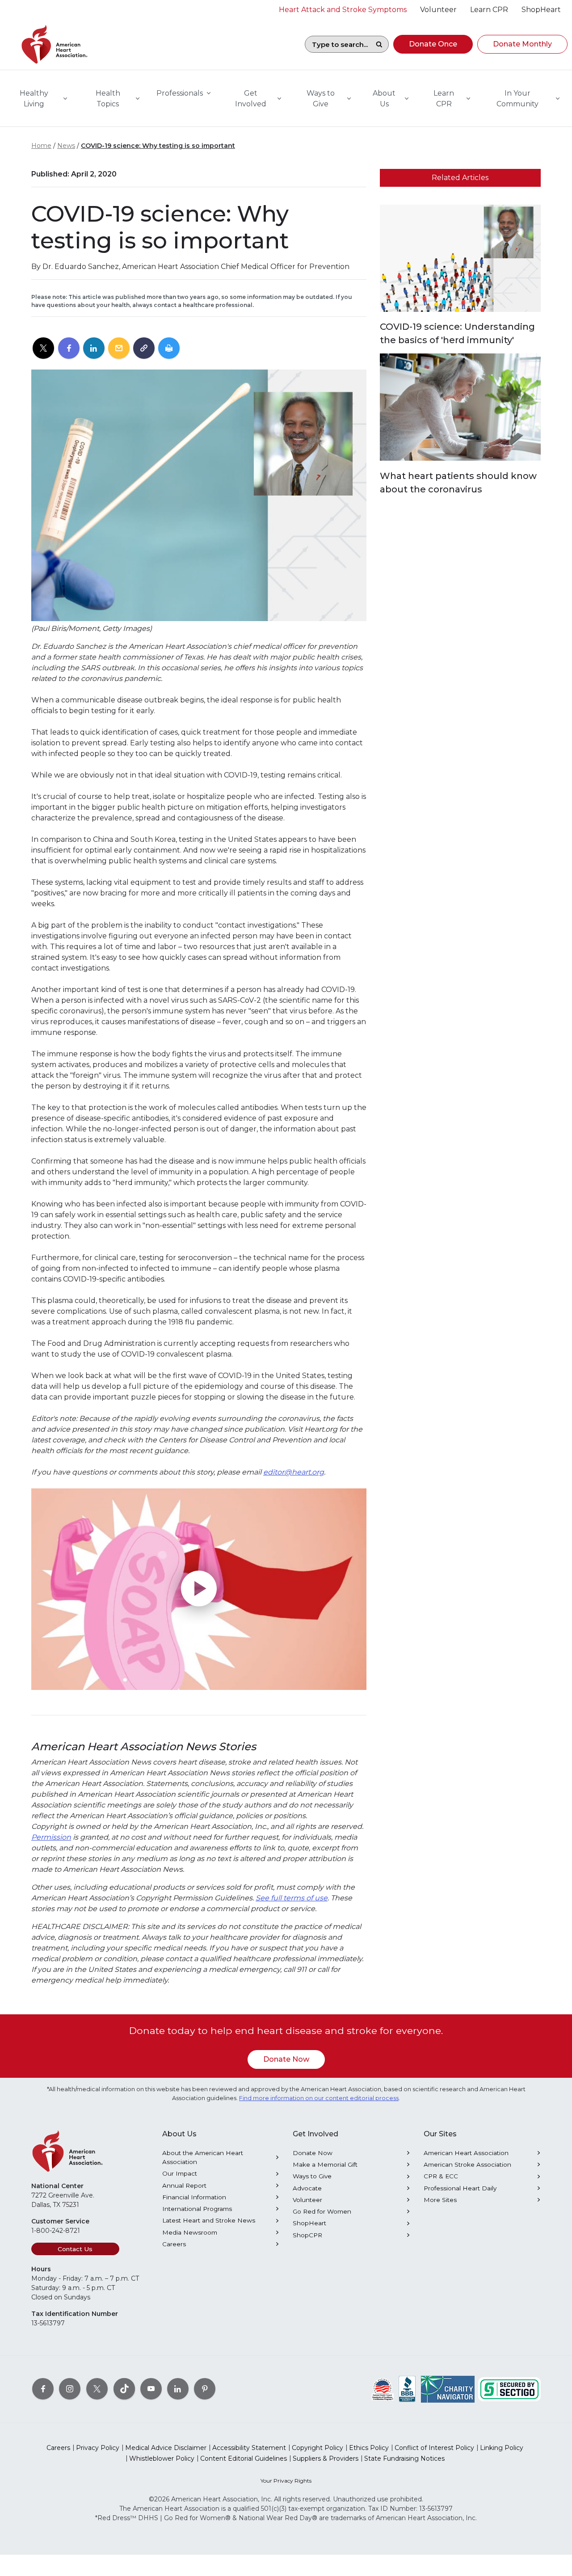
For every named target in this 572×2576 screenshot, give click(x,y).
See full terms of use (292, 1898)
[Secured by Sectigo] (509, 2389)
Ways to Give (312, 2176)
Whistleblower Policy (162, 2458)
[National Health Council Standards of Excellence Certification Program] (383, 2389)
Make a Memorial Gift (325, 2164)
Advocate (307, 2188)
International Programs (197, 2209)
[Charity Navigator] (448, 2389)
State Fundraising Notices (404, 2458)
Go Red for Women (322, 2211)
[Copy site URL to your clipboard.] (144, 349)
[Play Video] (199, 1589)
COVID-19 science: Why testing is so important (158, 146)
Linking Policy (502, 2448)
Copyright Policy (318, 2448)
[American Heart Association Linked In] (178, 2389)
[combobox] (337, 44)
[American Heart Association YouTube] (151, 2389)
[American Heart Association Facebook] (43, 2389)
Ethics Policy (369, 2448)
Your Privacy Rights (286, 2481)
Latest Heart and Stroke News (209, 2220)
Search (379, 44)
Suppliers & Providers (326, 2458)
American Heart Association (466, 2153)
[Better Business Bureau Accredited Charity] (407, 2389)
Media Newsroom (190, 2232)
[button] (433, 44)
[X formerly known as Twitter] (97, 2389)
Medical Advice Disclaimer (166, 2448)
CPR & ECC (441, 2176)
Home (41, 146)
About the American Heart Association (203, 2157)
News (66, 146)
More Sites (440, 2200)
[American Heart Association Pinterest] (205, 2389)
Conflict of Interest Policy (434, 2448)
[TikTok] (124, 2389)
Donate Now (286, 2059)
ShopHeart (309, 2223)
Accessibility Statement (249, 2448)
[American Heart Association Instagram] (70, 2389)
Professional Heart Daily (460, 2188)
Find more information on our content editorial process (319, 2098)
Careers (174, 2244)
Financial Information (194, 2197)
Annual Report (184, 2185)
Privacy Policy (98, 2448)
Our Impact (180, 2173)
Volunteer (307, 2200)
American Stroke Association (467, 2164)
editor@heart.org (294, 1472)
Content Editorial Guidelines (244, 2458)
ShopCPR (307, 2235)
